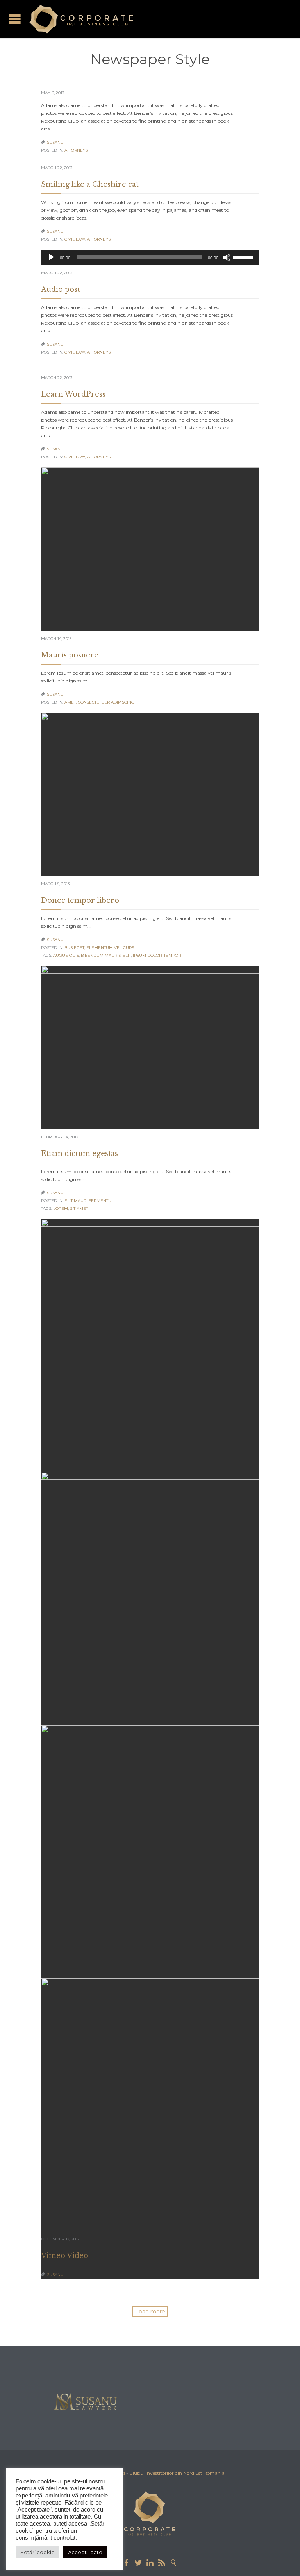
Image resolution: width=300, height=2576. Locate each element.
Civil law (75, 239)
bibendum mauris (101, 955)
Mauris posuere (70, 655)
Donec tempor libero (80, 900)
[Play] (51, 257)
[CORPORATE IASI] (81, 19)
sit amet (79, 1209)
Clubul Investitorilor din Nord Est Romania (177, 2473)
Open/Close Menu (15, 19)
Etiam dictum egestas (79, 1154)
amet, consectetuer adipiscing (99, 702)
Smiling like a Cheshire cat (90, 184)
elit (127, 955)
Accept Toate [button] (85, 2552)
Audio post (61, 289)
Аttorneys (76, 150)
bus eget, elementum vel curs (99, 948)
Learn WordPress (73, 394)
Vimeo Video (65, 2256)
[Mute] (227, 257)
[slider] (244, 257)
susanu (55, 142)
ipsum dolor (147, 955)
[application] (150, 257)
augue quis (66, 955)
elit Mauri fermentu (88, 1201)
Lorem (61, 1209)
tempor (172, 955)
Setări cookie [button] (37, 2552)
